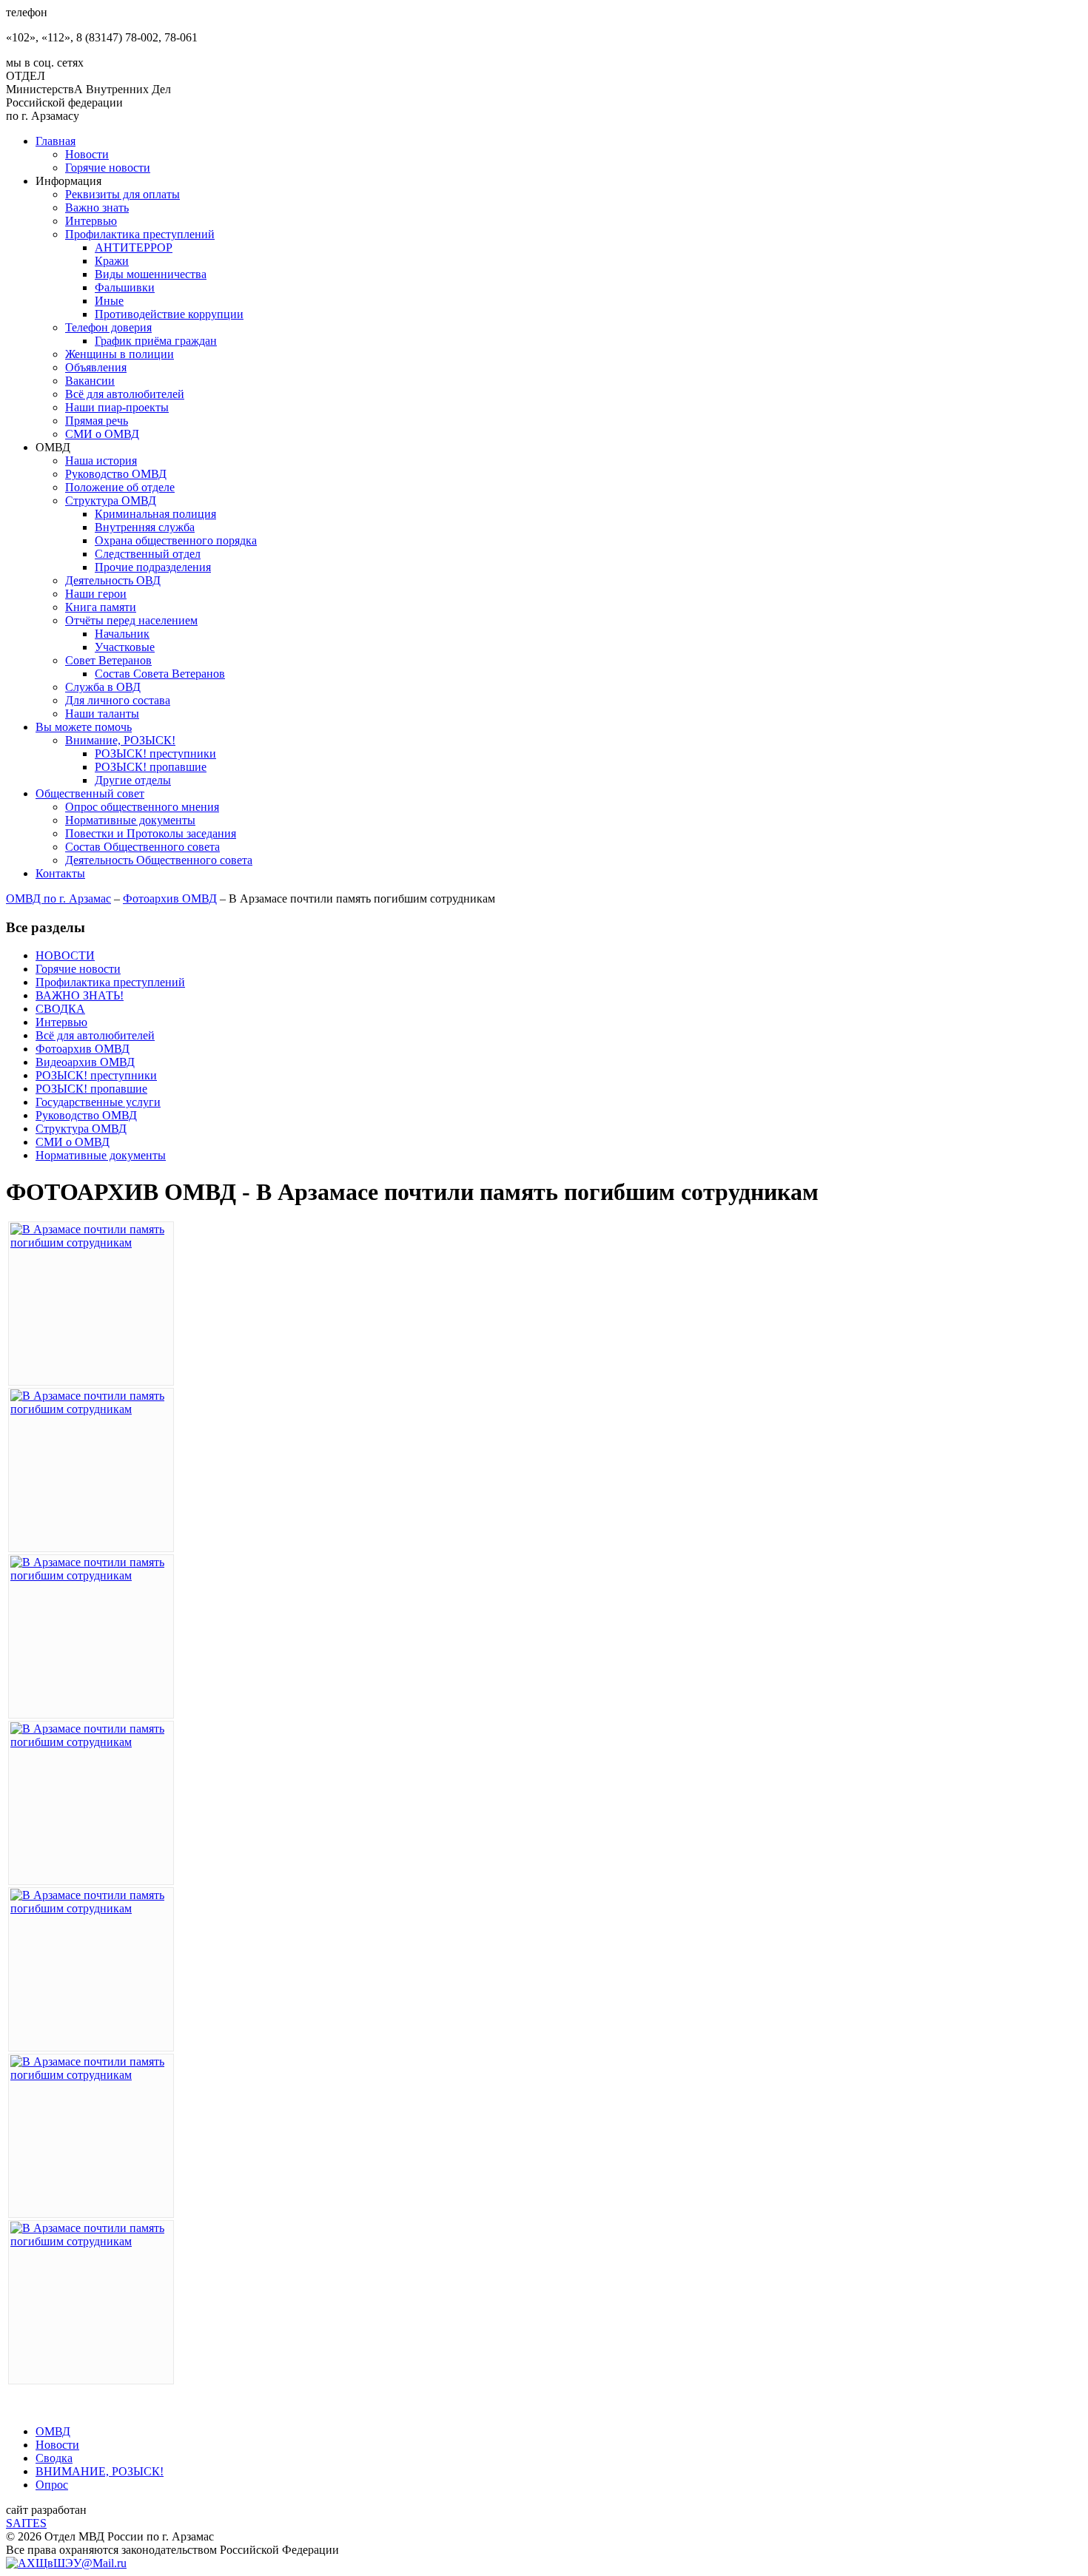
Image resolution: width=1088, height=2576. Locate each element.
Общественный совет (90, 793)
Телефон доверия (108, 327)
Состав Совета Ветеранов (160, 674)
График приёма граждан (156, 341)
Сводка (54, 2458)
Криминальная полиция (155, 514)
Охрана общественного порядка (176, 540)
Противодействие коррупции (169, 314)
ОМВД (53, 2431)
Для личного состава (118, 700)
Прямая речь (97, 421)
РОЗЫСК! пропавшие (151, 767)
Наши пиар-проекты (117, 407)
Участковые (125, 647)
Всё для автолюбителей (125, 394)
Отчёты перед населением (131, 620)
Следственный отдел (148, 554)
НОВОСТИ (65, 955)
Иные (109, 301)
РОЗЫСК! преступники (155, 753)
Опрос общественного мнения (142, 807)
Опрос (52, 2485)
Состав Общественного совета (142, 847)
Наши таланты (102, 714)
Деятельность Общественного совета (159, 860)
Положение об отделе (120, 487)
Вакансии (90, 381)
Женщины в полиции (120, 354)
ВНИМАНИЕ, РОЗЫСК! (100, 2471)
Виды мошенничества (151, 274)
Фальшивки (125, 287)
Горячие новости (108, 168)
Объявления (96, 367)
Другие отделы (133, 780)
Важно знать (97, 208)
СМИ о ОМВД (102, 434)
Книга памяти (101, 607)
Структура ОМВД (111, 500)
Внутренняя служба (145, 527)
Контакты (60, 873)
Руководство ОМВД (116, 474)
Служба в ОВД (103, 687)
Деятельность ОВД (113, 580)
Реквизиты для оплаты (122, 194)
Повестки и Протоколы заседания (151, 833)
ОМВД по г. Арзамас (58, 898)
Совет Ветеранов (108, 660)
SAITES (26, 2523)
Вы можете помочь (84, 727)
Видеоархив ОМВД (85, 1062)
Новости (87, 154)
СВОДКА (60, 1009)
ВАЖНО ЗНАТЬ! (80, 995)
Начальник (122, 634)
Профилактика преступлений (140, 234)
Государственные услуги (98, 1102)
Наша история (101, 461)
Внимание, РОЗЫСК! (120, 740)
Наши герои (96, 594)
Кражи (112, 261)
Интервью (91, 221)
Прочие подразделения (153, 567)
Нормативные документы (130, 820)
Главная (56, 141)
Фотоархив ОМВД (170, 898)
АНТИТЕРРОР (134, 247)
